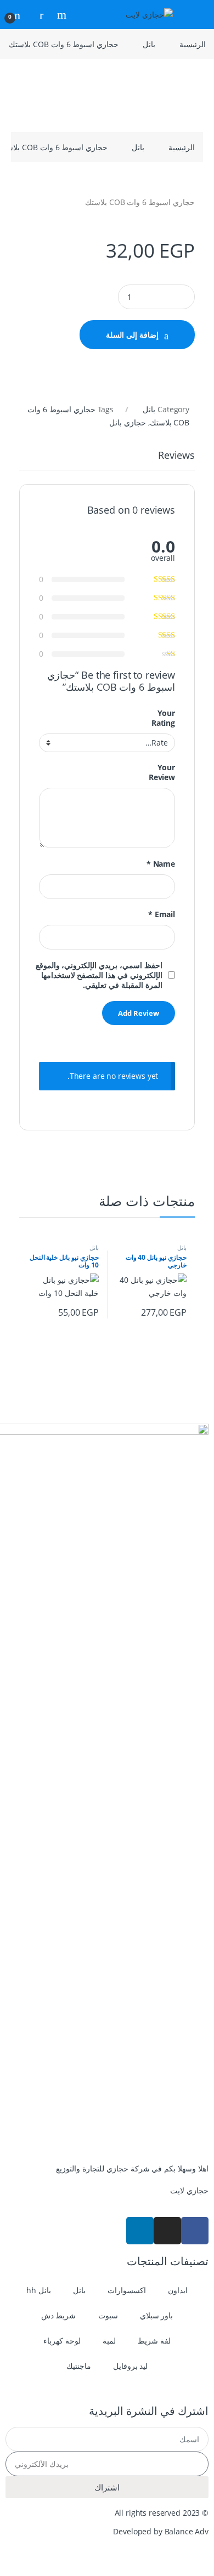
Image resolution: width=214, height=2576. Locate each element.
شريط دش (59, 2315)
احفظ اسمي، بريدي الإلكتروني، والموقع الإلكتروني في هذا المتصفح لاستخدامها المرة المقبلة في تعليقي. (99, 975)
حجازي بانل (128, 422)
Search (60, 15)
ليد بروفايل (131, 2366)
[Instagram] (167, 2231)
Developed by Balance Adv (161, 2531)
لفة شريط (154, 2341)
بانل (149, 44)
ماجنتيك (79, 2366)
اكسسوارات (127, 2290)
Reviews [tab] (176, 456)
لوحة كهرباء (62, 2341)
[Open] (195, 15)
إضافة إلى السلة (132, 335)
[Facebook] (195, 2231)
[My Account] (37, 15)
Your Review (162, 772)
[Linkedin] (140, 2231)
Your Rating (163, 718)
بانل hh (39, 2290)
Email (162, 914)
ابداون (178, 2290)
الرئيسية (193, 44)
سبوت (108, 2315)
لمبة (109, 2341)
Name (161, 864)
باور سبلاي (157, 2315)
